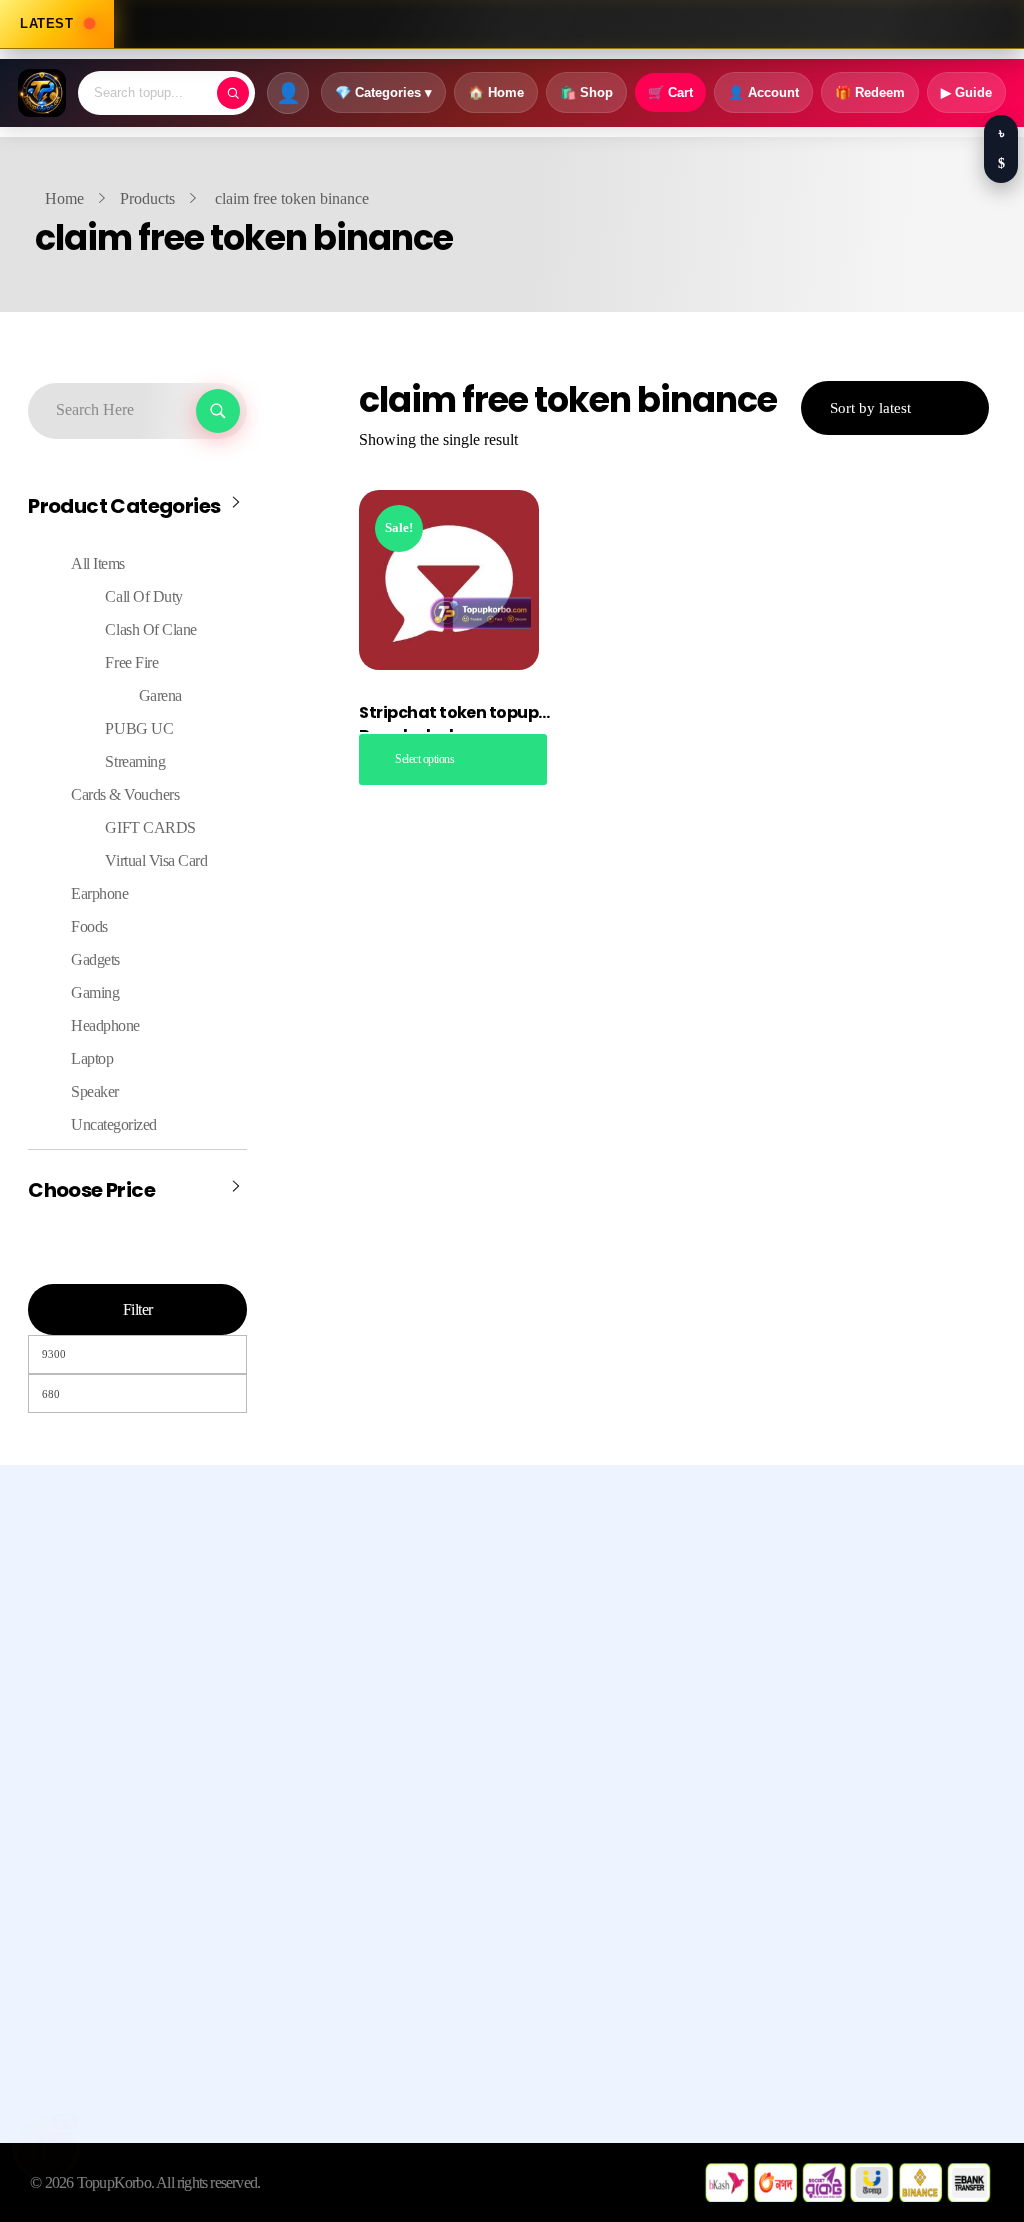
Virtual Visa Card (156, 860)
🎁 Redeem (870, 92)
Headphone (105, 1025)
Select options (424, 759)
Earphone (99, 893)
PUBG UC (139, 728)
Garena (160, 695)
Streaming (135, 761)
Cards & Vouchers (125, 794)
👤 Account (763, 92)
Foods (89, 926)
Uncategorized (114, 1124)
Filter (138, 1309)
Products (147, 198)
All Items (98, 563)
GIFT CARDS (150, 827)
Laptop (92, 1058)
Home (64, 198)
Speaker (95, 1091)
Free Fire (131, 662)
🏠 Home (496, 92)
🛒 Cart (670, 92)
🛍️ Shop (586, 92)
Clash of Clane (150, 629)
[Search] (233, 93)
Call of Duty (143, 596)
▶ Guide (966, 92)
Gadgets (95, 959)
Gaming (95, 992)
